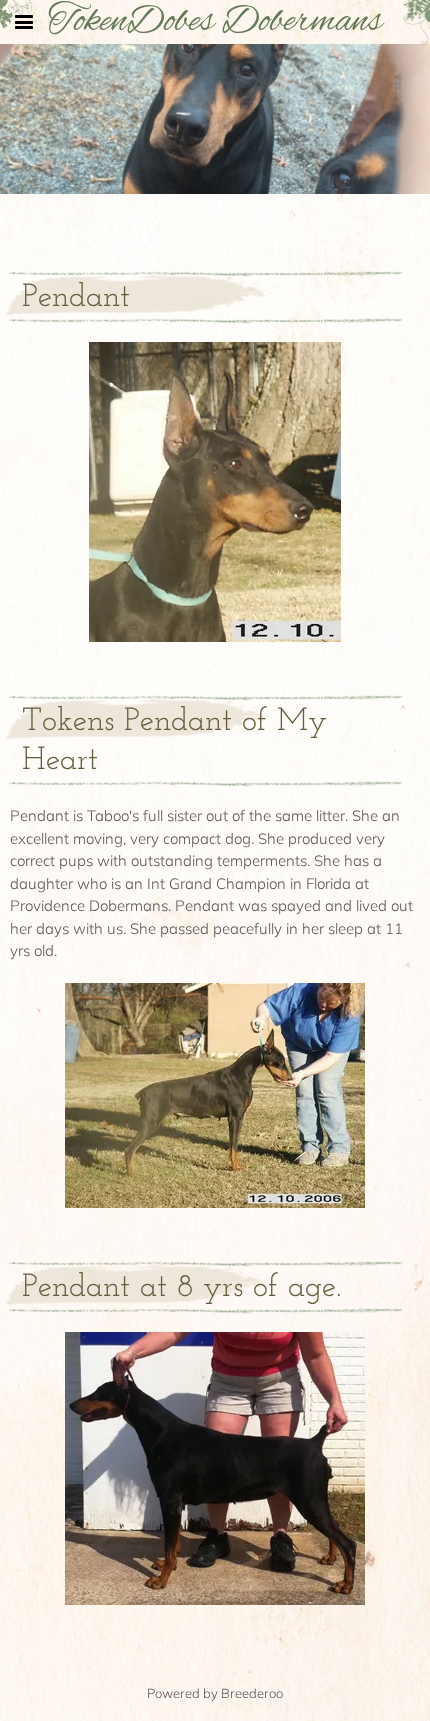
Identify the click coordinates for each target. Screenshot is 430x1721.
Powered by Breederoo (215, 1693)
